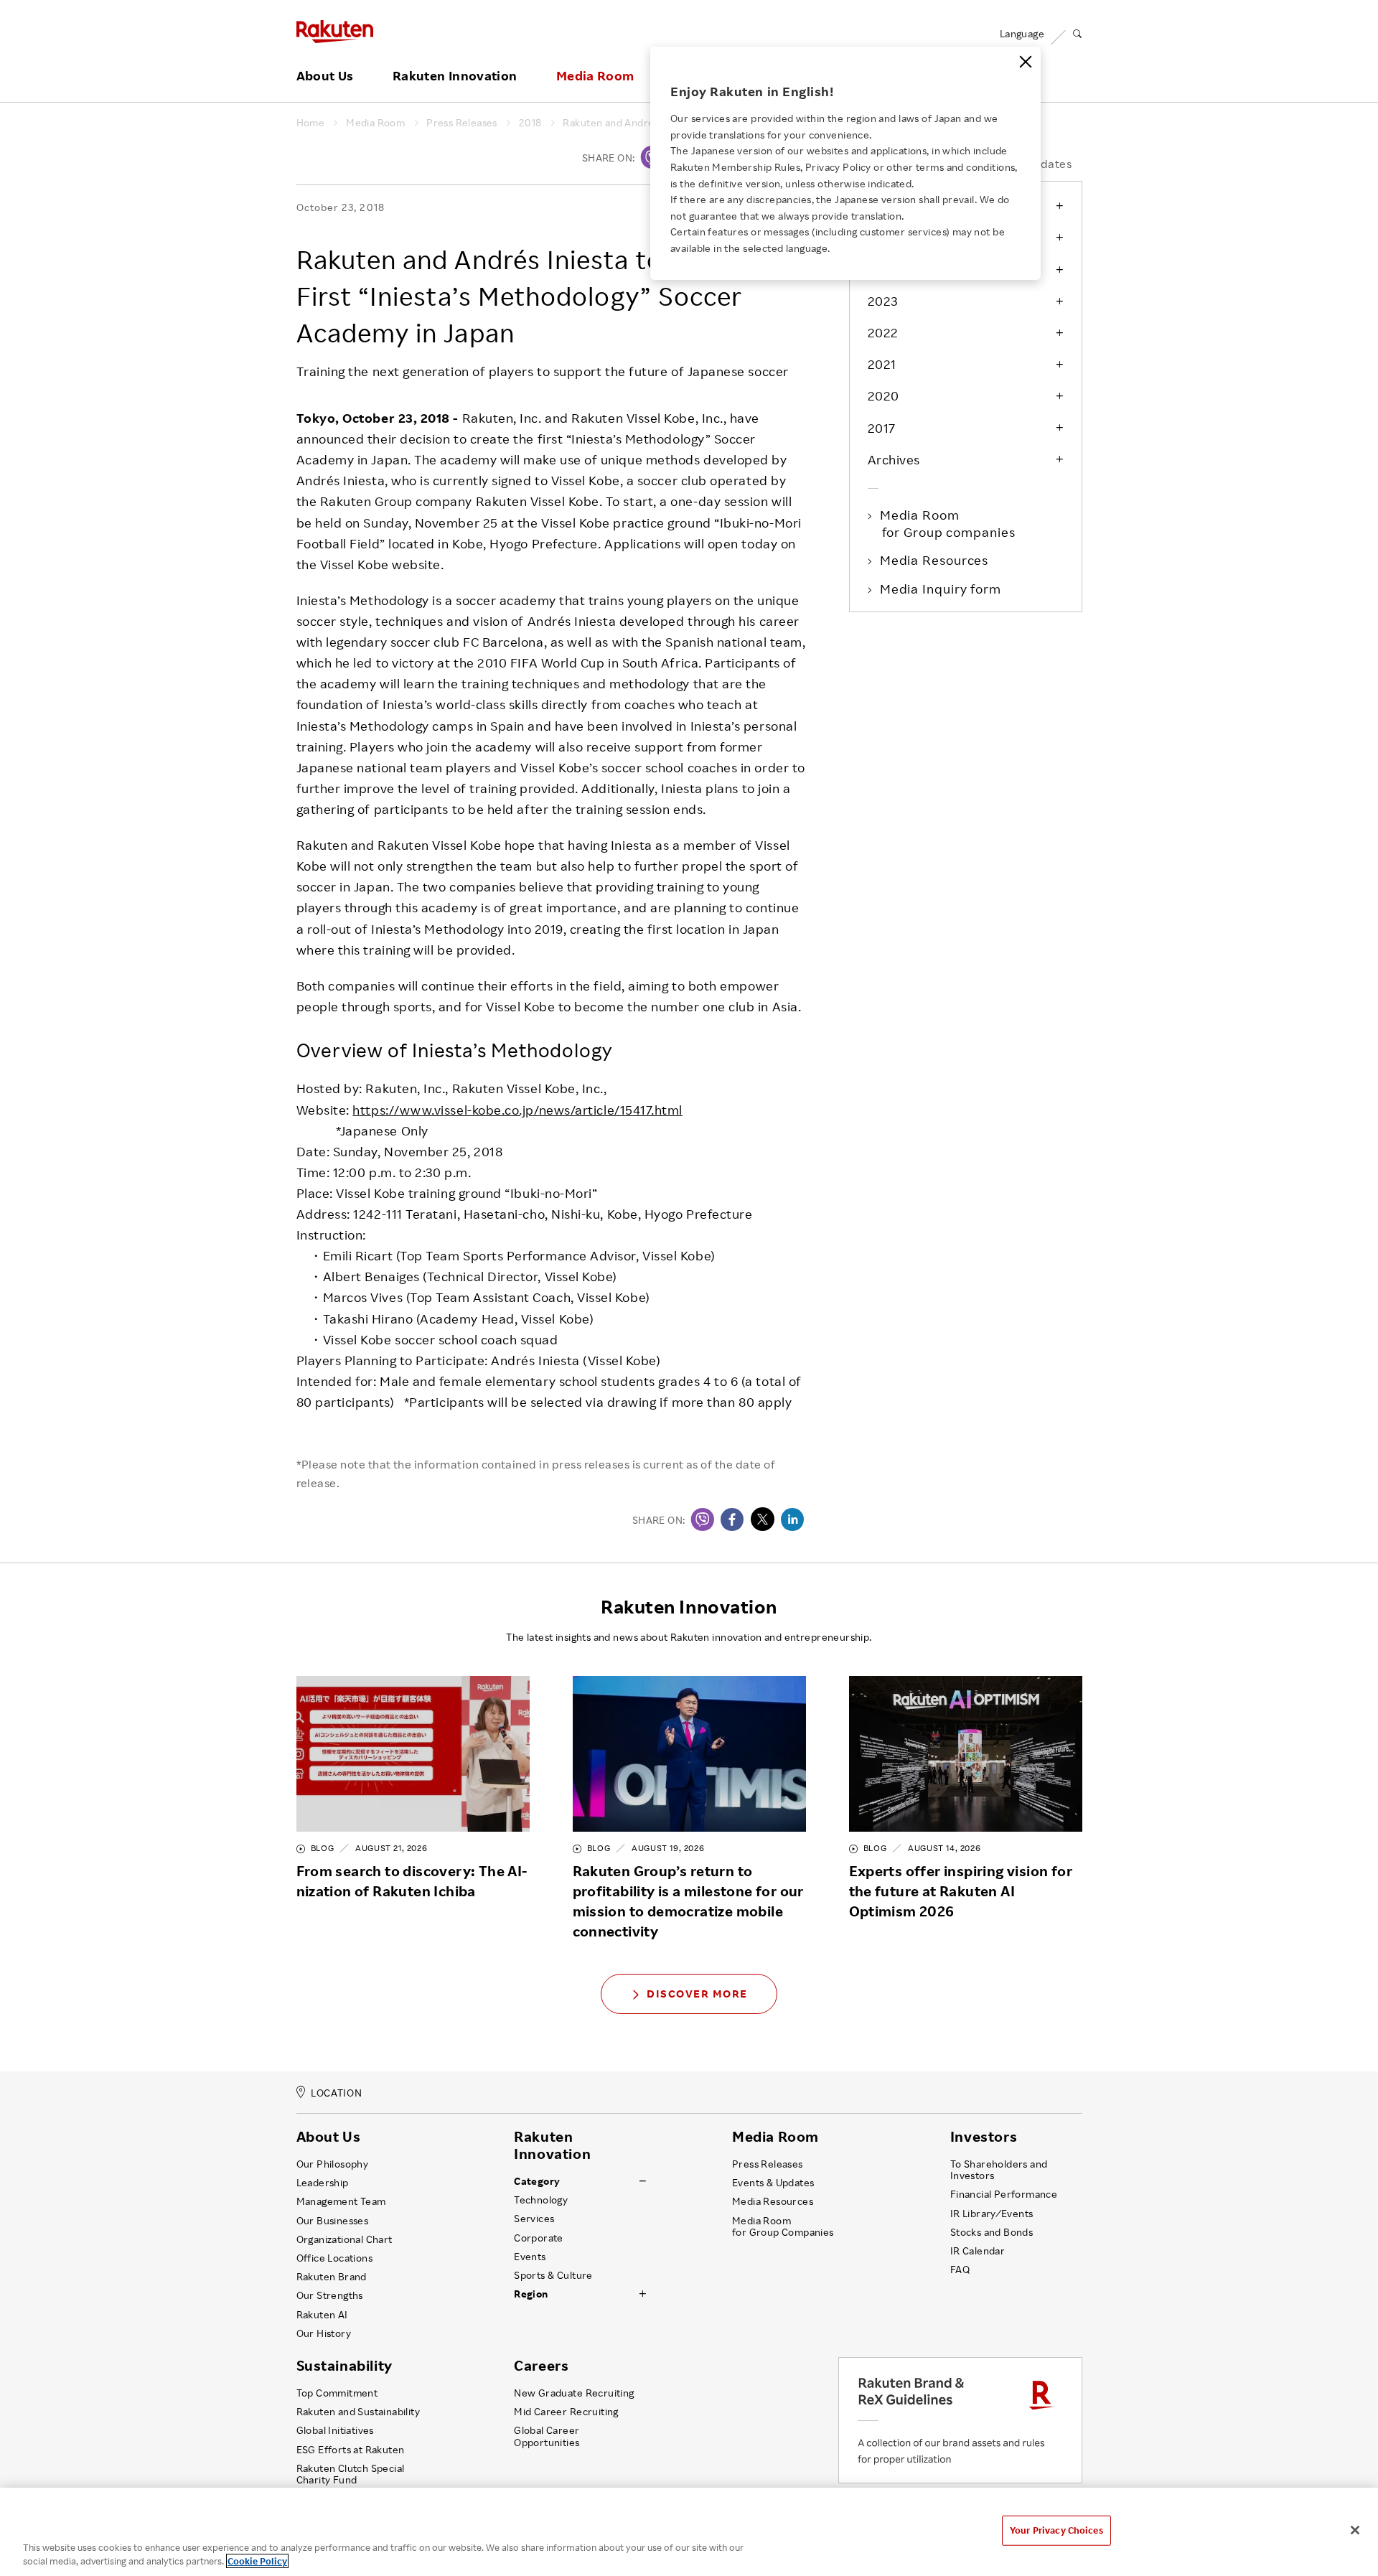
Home (311, 123)
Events (530, 2257)
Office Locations (334, 2258)
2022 (883, 332)
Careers (541, 2366)
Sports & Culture (553, 2275)
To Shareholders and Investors (999, 2170)
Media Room (595, 76)
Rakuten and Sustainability (358, 2412)
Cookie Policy (257, 2561)
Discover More (697, 1994)
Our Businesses (333, 2221)
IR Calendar (978, 2251)
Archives (894, 459)
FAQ (960, 2270)
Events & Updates (773, 2183)
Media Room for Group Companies (783, 2226)
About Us (325, 76)
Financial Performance (1004, 2194)
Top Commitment (337, 2393)
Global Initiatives (335, 2430)
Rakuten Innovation (455, 76)
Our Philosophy (333, 2164)
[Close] (1026, 62)
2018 (530, 123)
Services (534, 2219)
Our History (324, 2333)
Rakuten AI (322, 2315)
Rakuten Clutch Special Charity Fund (351, 2474)
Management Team (341, 2201)
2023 (883, 301)
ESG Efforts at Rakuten (351, 2450)
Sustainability (344, 2366)
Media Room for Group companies (949, 523)
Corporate (539, 2238)
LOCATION (336, 2093)
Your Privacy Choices (1056, 2530)
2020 (883, 395)
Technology (541, 2200)
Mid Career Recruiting (566, 2412)
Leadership (323, 2183)
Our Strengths (330, 2295)
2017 (882, 428)
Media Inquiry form (942, 589)
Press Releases (462, 123)
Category (537, 2181)
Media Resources (936, 560)
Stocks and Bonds (992, 2232)
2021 (882, 364)
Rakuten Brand (332, 2277)
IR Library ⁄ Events (992, 2214)
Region (531, 2294)
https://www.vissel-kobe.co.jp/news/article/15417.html (517, 1110)
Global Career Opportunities (547, 2436)
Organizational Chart (344, 2239)
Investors (984, 2137)
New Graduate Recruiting (574, 2393)
